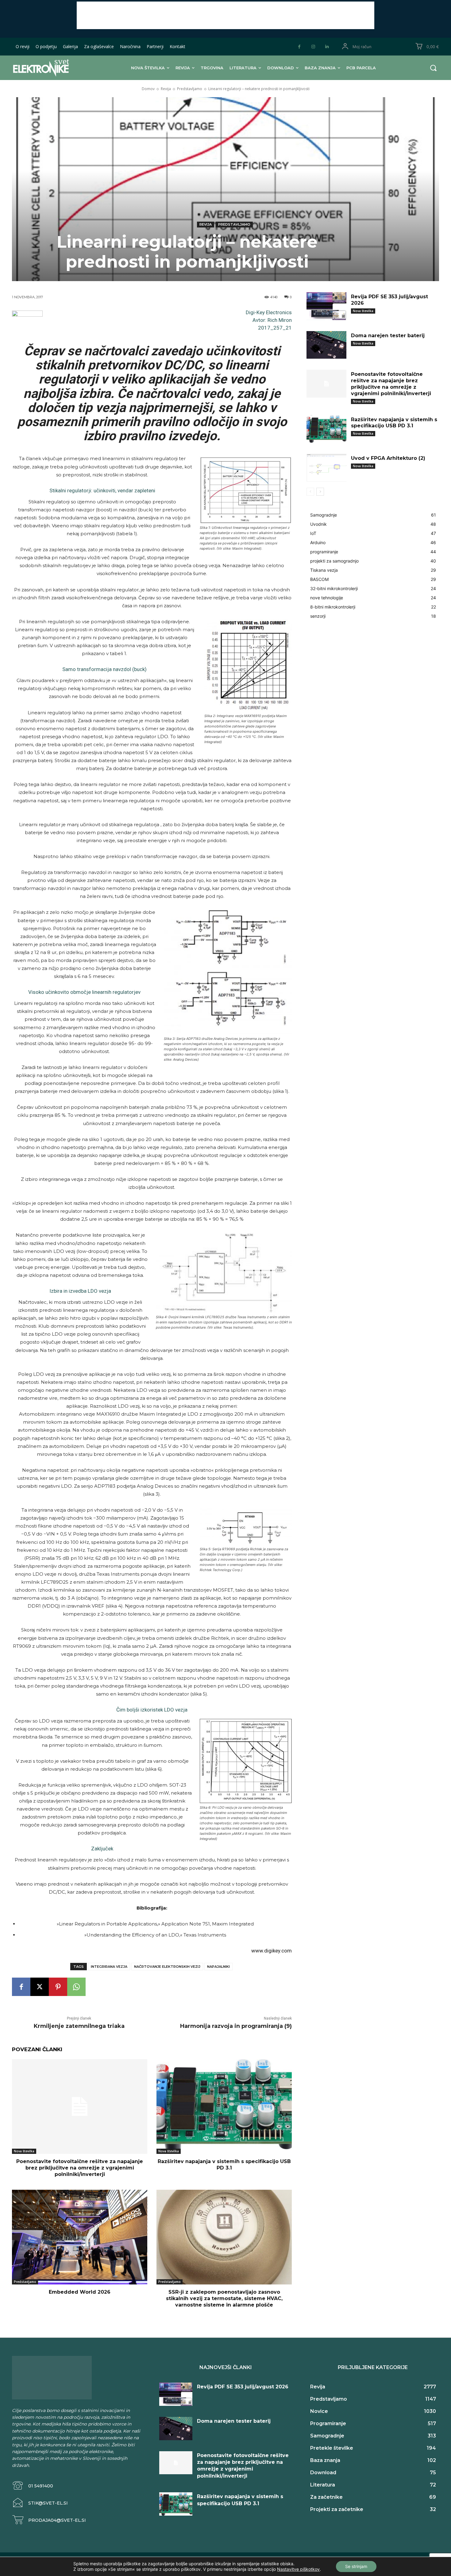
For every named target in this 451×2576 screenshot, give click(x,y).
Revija (166, 89)
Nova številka (24, 2151)
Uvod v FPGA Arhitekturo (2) (388, 458)
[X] (40, 1987)
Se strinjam (356, 2566)
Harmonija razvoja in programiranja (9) (236, 2026)
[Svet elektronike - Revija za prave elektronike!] (50, 68)
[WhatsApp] (76, 1987)
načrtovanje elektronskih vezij (167, 1967)
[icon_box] (33, 2486)
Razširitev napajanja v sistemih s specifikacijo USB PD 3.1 (224, 2165)
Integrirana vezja (109, 1967)
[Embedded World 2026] (80, 2237)
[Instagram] (313, 47)
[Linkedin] (327, 47)
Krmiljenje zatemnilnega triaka (79, 2026)
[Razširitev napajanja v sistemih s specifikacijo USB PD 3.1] (224, 2107)
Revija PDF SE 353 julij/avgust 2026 (243, 2387)
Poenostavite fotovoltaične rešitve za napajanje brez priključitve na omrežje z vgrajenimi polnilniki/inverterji (80, 2168)
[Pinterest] (58, 1987)
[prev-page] (310, 492)
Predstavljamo (190, 89)
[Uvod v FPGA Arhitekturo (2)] (326, 468)
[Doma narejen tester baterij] (326, 345)
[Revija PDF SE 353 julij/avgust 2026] (326, 306)
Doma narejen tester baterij (388, 336)
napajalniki (218, 1967)
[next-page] (320, 492)
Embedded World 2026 (80, 2292)
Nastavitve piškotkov (298, 2569)
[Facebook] (299, 47)
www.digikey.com (272, 1951)
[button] (433, 68)
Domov (148, 89)
